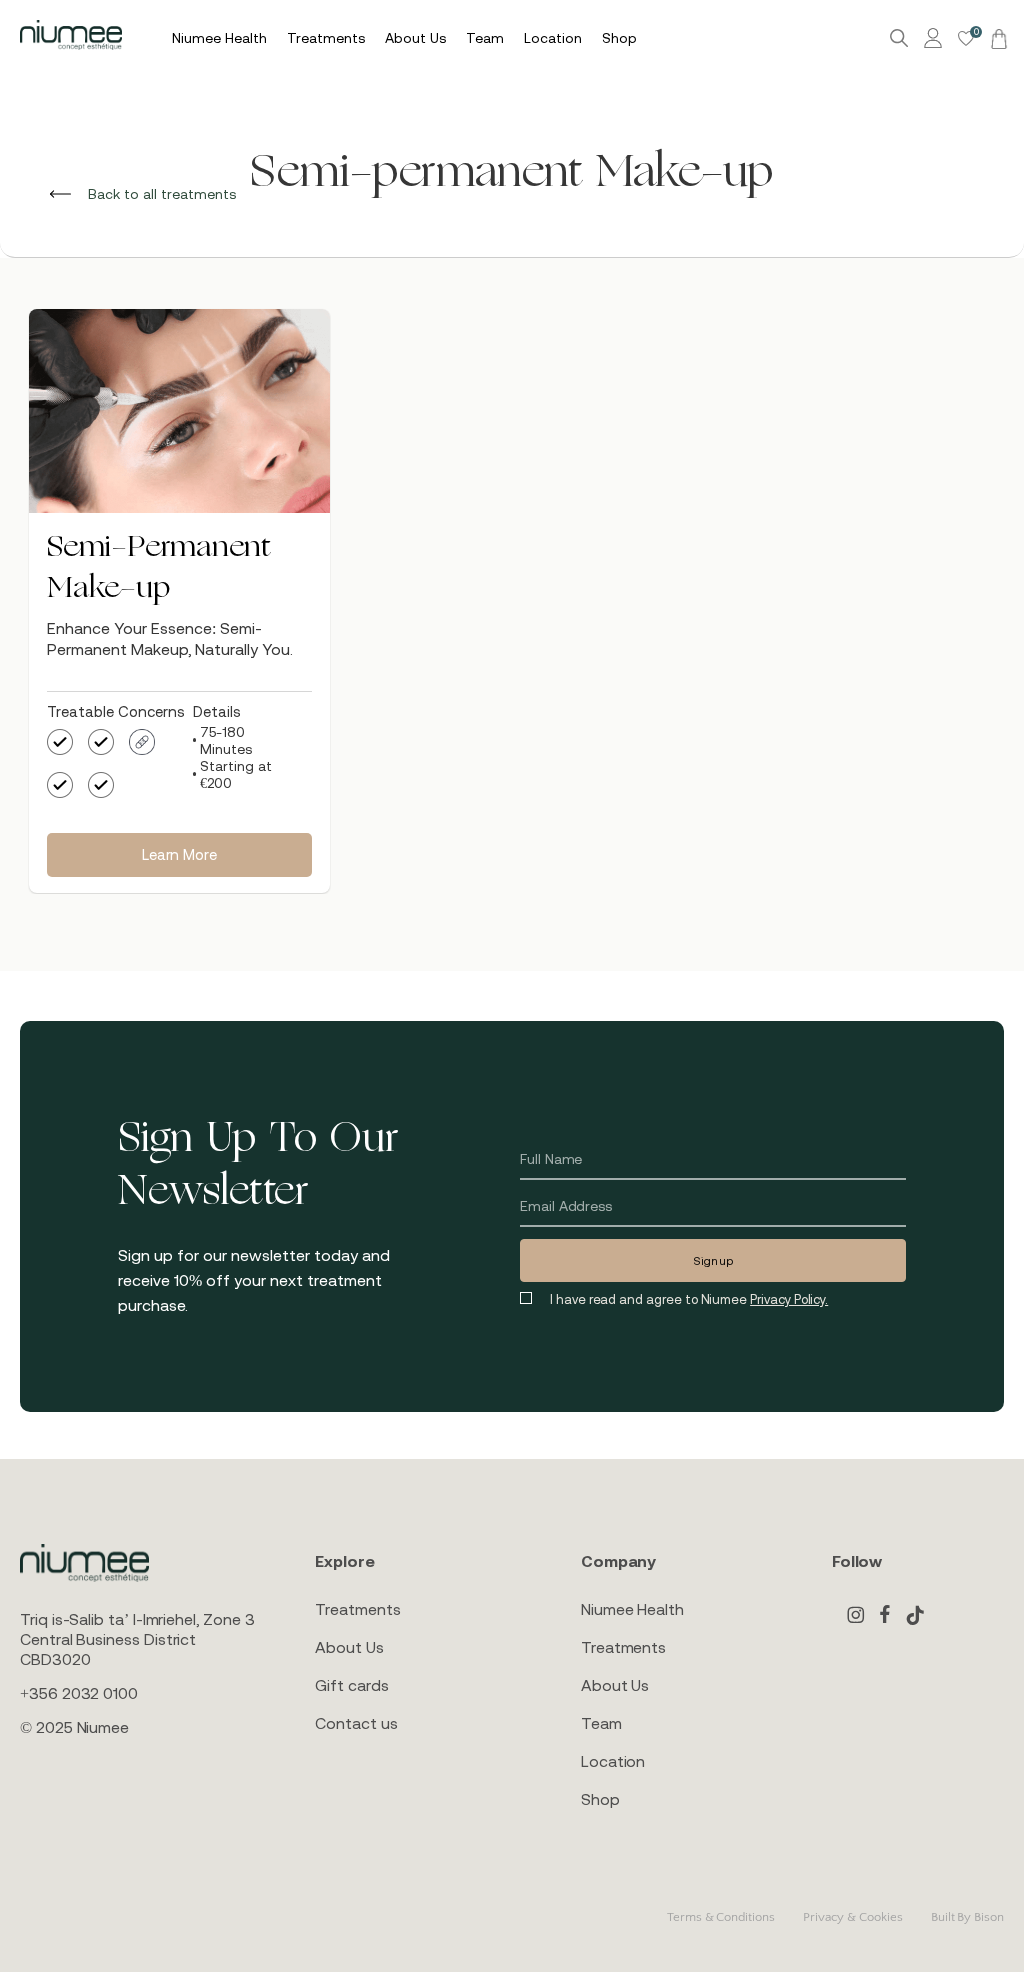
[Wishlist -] (966, 38)
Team (601, 1723)
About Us (349, 1647)
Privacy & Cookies (853, 1917)
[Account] (936, 38)
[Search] (899, 38)
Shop (600, 1799)
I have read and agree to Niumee (689, 1299)
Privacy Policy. (789, 1299)
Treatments (357, 1609)
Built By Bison (967, 1917)
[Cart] (996, 38)
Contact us (356, 1723)
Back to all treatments (160, 194)
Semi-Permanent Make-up (159, 569)
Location (613, 1761)
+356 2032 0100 (79, 1693)
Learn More (179, 854)
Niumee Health (632, 1609)
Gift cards (351, 1685)
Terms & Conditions (721, 1917)
